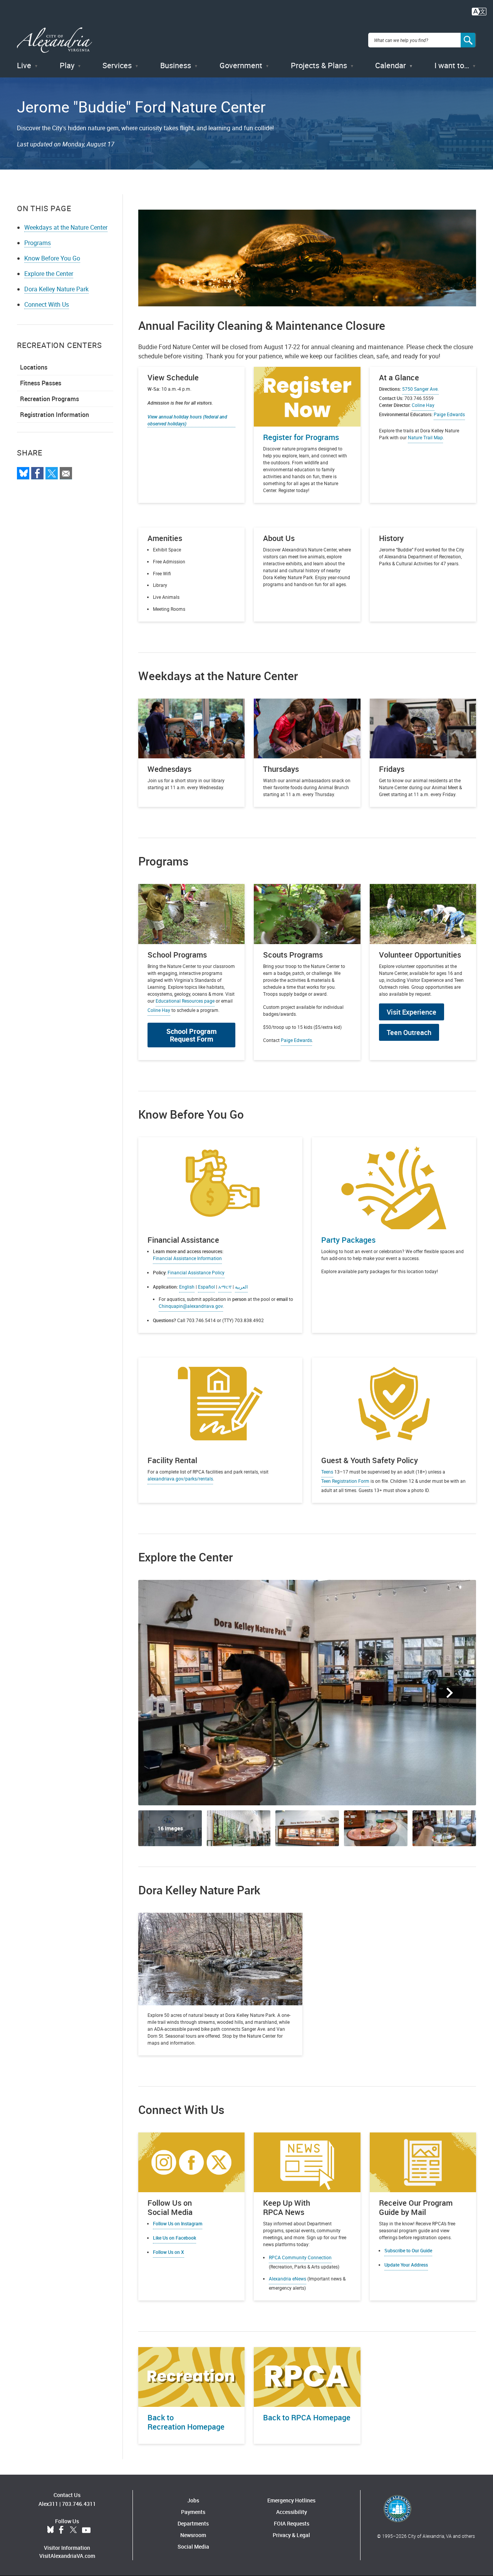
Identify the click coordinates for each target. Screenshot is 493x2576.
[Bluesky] (23, 473)
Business (176, 65)
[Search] (468, 40)
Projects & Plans (319, 65)
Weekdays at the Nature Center (66, 227)
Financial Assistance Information (187, 1258)
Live (24, 65)
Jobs (193, 2500)
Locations (34, 367)
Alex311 (48, 2504)
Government (241, 65)
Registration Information (54, 415)
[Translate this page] (479, 11)
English (187, 1287)
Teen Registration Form (345, 1481)
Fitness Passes (41, 383)
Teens (327, 1472)
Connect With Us (47, 304)
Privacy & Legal (291, 2535)
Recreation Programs (49, 399)
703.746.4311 (79, 2504)
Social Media (193, 2547)
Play (67, 65)
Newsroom (193, 2535)
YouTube (86, 2530)
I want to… (452, 65)
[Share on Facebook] (37, 473)
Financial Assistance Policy (196, 1272)
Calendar (391, 65)
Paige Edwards (296, 1040)
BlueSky (50, 2530)
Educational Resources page (185, 1001)
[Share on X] (52, 473)
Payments (193, 2512)
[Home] (54, 40)
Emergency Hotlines (291, 2500)
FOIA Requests (292, 2523)
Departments (193, 2523)
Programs (38, 243)
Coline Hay (423, 405)
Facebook (61, 2530)
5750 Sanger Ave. (420, 389)
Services (117, 65)
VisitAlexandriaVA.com (67, 2556)
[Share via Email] (66, 473)
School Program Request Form (192, 1035)
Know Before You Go (52, 258)
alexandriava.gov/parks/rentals (180, 1479)
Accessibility (292, 2512)
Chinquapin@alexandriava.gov (191, 1306)
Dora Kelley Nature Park (56, 289)
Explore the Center (49, 274)
